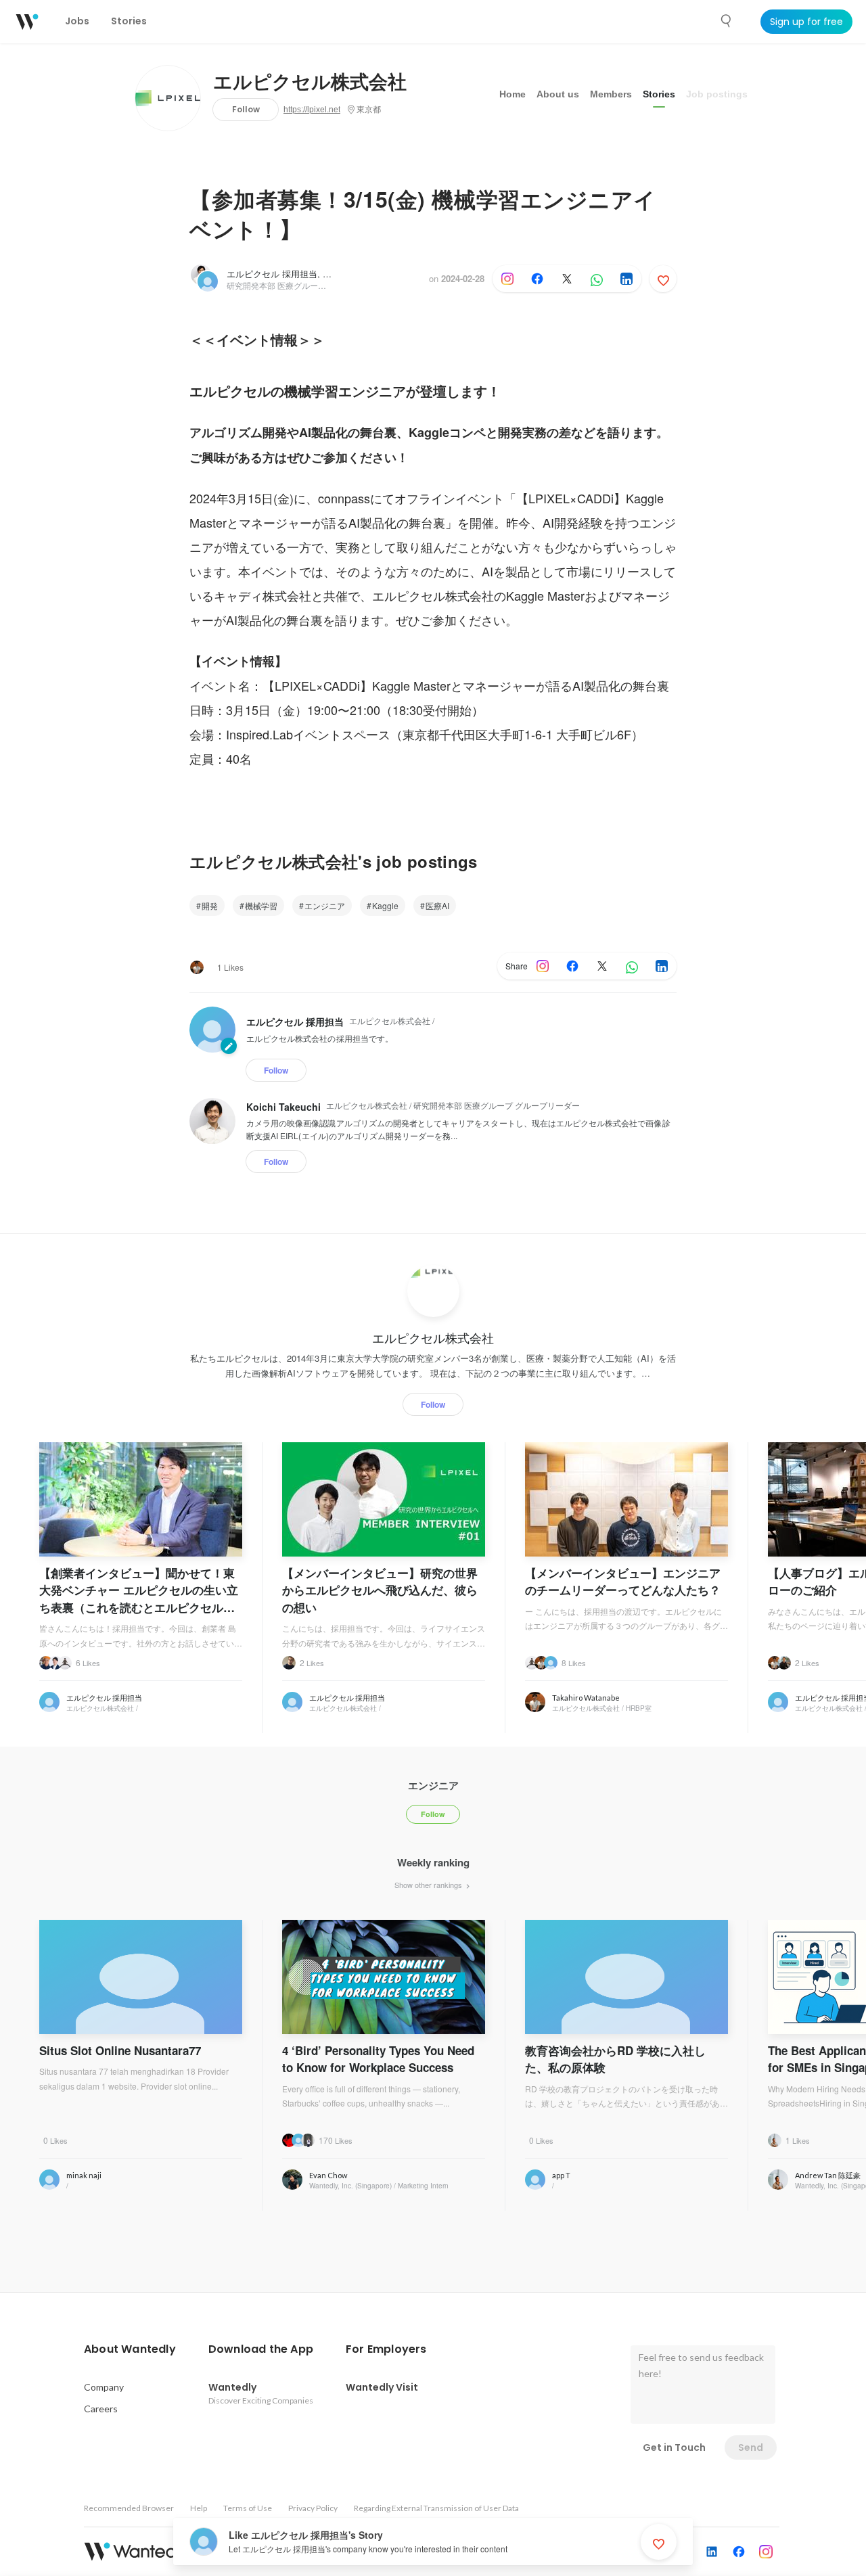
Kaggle (385, 905)
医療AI (437, 905)
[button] (130, 2349)
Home (512, 94)
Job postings (717, 94)
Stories (659, 94)
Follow (246, 109)
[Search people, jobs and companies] (727, 21)
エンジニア (325, 905)
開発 (210, 905)
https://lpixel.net (312, 110)
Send (751, 2447)
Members (611, 94)
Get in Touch (674, 2447)
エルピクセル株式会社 (310, 83)
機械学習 (261, 905)
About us (558, 94)
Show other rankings (429, 1885)
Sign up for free (806, 22)
